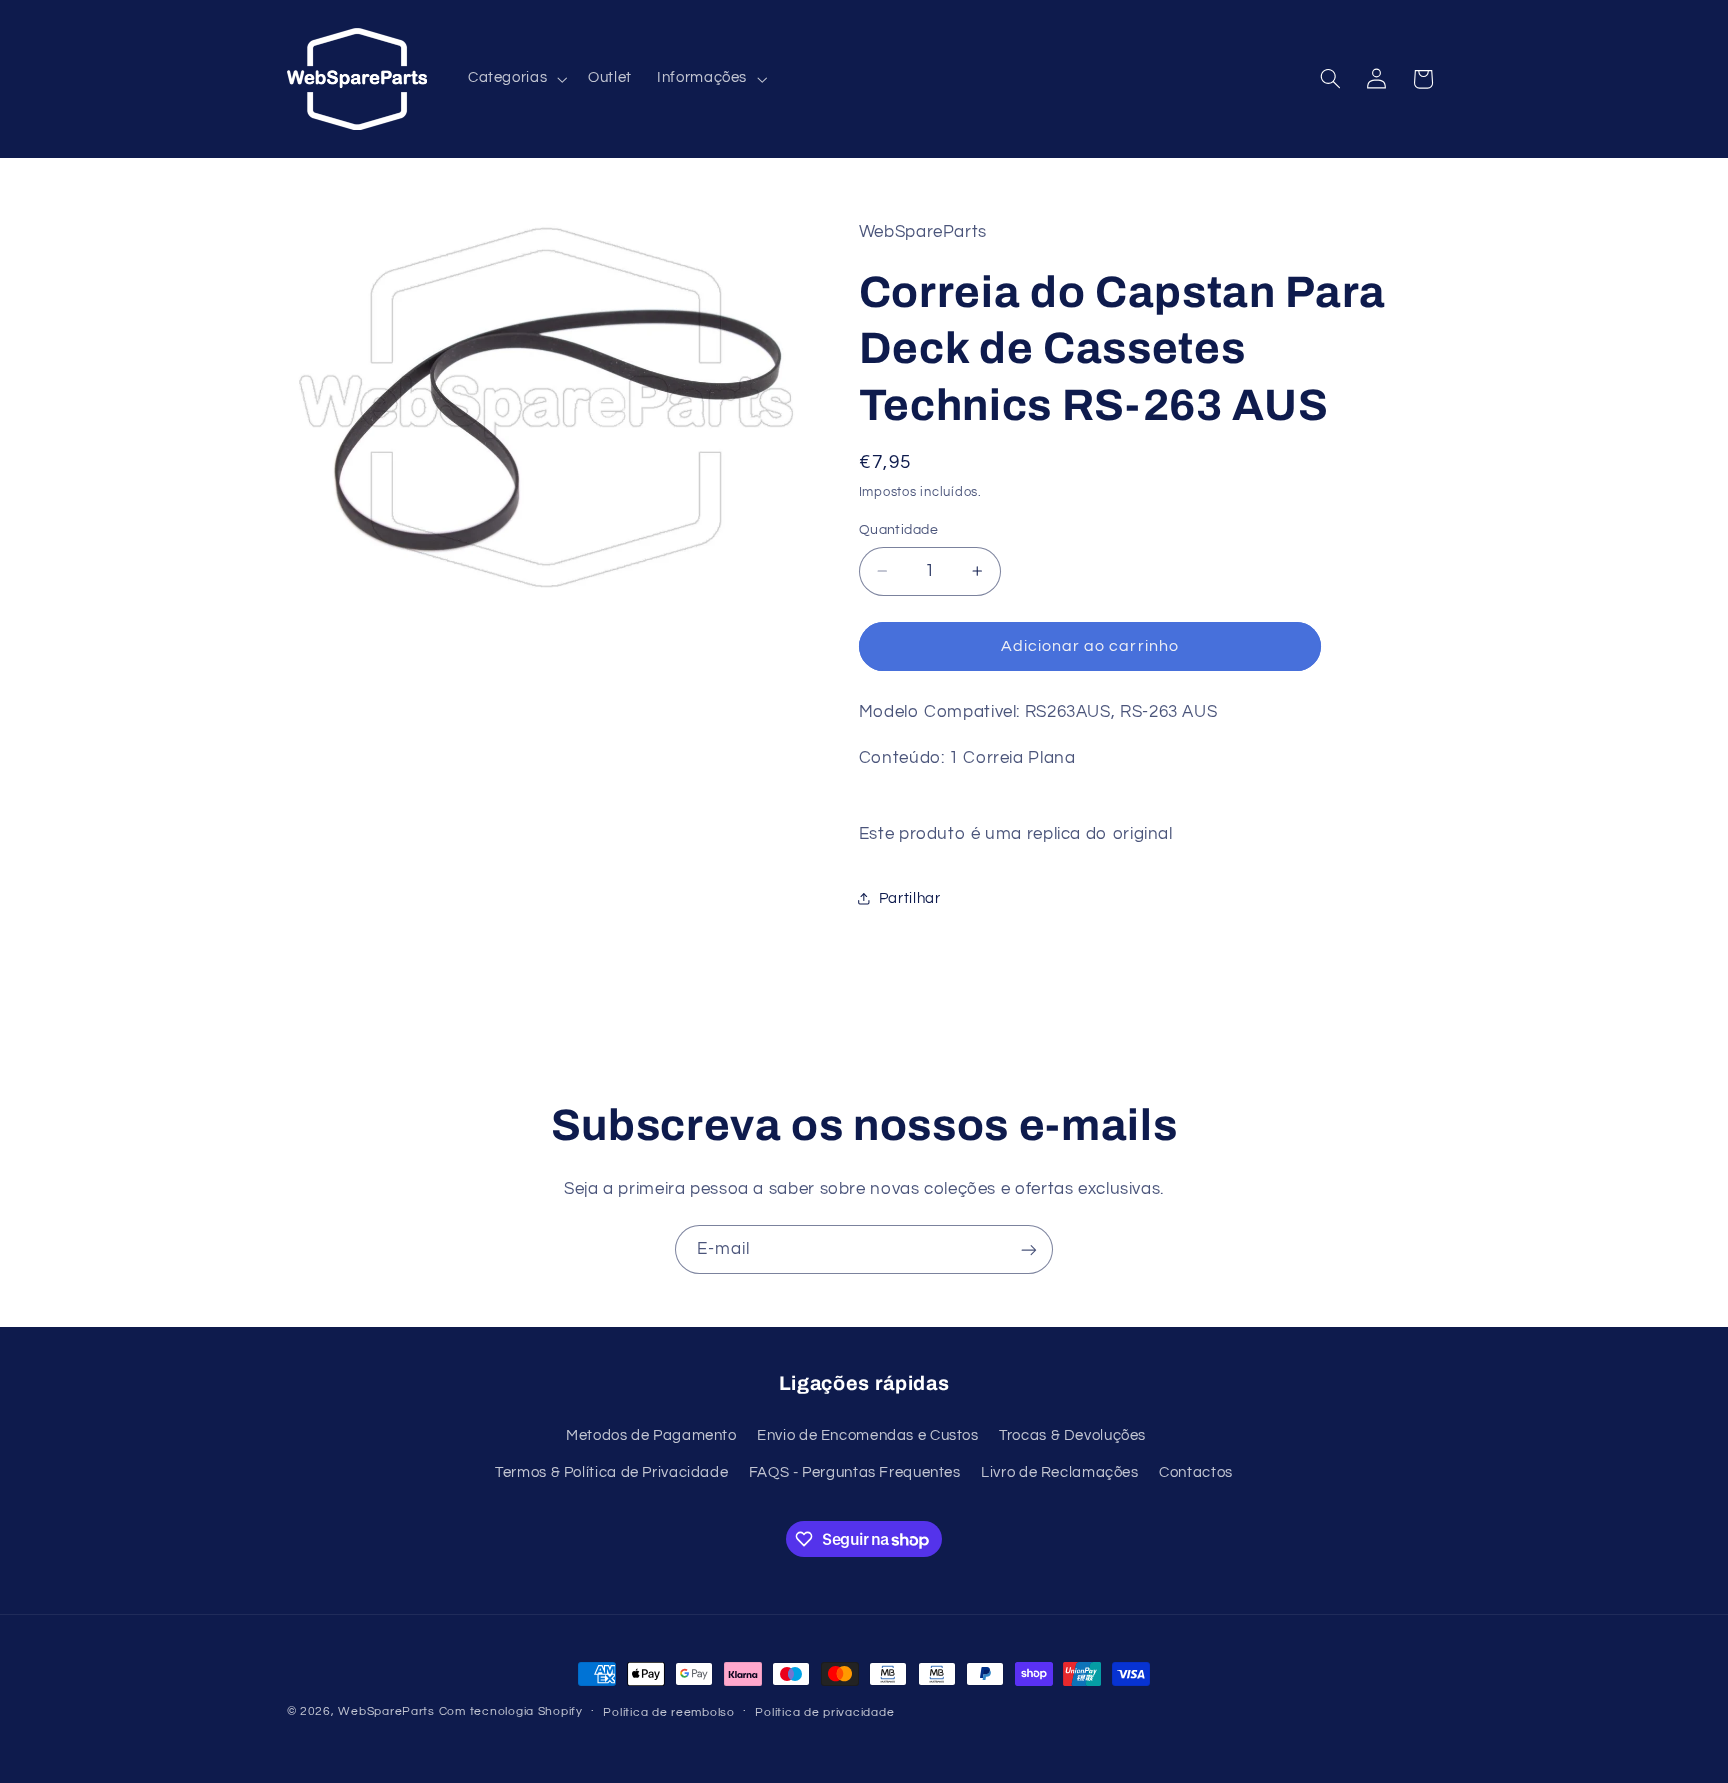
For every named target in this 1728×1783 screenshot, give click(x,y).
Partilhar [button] (910, 897)
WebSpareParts (386, 1711)
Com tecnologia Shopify (511, 1711)
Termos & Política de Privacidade (611, 1471)
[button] (515, 79)
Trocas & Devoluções (1072, 1434)
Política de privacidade (824, 1712)
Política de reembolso (668, 1712)
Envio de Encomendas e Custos (868, 1434)
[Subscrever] (1029, 1249)
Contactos (1196, 1471)
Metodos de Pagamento (651, 1434)
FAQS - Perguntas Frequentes (855, 1471)
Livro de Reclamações (1060, 1471)
